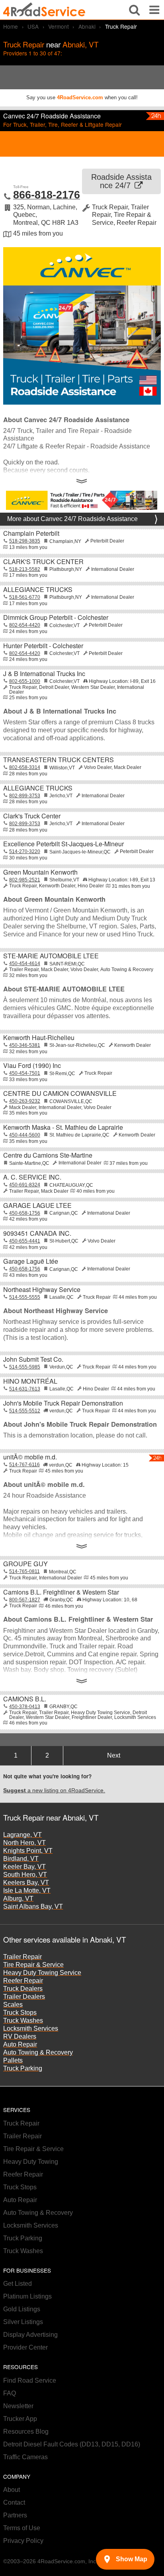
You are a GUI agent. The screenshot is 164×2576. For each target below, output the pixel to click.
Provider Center (25, 2347)
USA (33, 26)
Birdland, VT (21, 1859)
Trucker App (20, 2419)
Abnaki (87, 26)
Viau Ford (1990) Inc (32, 1065)
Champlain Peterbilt (31, 533)
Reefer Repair (23, 1981)
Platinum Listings (27, 2296)
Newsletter (18, 2406)
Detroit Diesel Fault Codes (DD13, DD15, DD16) (72, 2444)
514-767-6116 (24, 1465)
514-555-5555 (25, 1297)
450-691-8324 (25, 1185)
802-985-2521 (25, 880)
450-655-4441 (25, 1241)
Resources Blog (26, 2431)
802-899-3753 (25, 796)
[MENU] (154, 10)
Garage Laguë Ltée (31, 1261)
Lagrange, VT (22, 1835)
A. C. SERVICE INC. (32, 1177)
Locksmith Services (31, 2028)
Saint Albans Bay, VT (33, 1906)
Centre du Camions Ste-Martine (48, 1155)
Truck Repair (21, 2123)
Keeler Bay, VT (24, 1867)
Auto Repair (20, 2044)
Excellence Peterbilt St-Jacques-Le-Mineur (63, 844)
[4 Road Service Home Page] (44, 10)
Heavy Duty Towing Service (42, 1973)
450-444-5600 (25, 1135)
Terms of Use (22, 2528)
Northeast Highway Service (42, 1289)
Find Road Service (30, 2380)
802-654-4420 (25, 625)
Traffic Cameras (25, 2457)
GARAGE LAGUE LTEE (37, 1205)
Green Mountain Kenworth (40, 872)
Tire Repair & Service (33, 1965)
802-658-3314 (25, 767)
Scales (13, 2005)
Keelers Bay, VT (26, 1883)
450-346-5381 (25, 1045)
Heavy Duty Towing (31, 2162)
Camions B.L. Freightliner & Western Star (61, 1592)
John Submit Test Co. (33, 1359)
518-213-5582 (25, 569)
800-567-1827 (25, 1600)
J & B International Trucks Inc (44, 673)
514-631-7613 (25, 1389)
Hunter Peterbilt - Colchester (43, 646)
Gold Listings (22, 2309)
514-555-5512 (25, 1411)
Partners (15, 2515)
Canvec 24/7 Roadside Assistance (52, 116)
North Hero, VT (24, 1843)
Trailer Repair (22, 1957)
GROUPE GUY (25, 1564)
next (114, 1755)
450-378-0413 (25, 1707)
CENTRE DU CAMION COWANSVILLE (60, 1093)
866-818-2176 (47, 195)
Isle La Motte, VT (27, 1891)
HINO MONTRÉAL (30, 1381)
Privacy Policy (23, 2541)
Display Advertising (30, 2335)
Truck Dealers (23, 1989)
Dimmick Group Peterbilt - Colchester (56, 617)
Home (11, 26)
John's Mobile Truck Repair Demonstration (63, 1403)
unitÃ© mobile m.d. (30, 1457)
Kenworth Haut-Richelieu (39, 1037)
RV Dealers (20, 2036)
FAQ (10, 2393)
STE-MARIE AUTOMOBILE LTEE (51, 956)
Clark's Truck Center (32, 816)
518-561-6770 (25, 597)
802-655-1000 (25, 681)
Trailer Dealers (24, 1997)
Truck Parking (23, 2068)
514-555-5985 (25, 1367)
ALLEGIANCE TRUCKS (38, 589)
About (12, 2490)
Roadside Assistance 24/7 (121, 181)
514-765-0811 (24, 1571)
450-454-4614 (25, 964)
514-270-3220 (25, 851)
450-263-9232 (25, 1101)
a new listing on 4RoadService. (54, 1790)
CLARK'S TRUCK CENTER (43, 561)
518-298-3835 (25, 541)
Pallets (13, 2060)
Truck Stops (20, 2013)
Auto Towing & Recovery (38, 2052)
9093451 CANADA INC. (37, 1233)
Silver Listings (23, 2322)
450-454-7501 (25, 1073)
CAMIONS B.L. (25, 1699)
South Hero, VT (25, 1875)
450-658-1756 (25, 1213)
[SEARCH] (134, 10)
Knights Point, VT (28, 1851)
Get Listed (18, 2284)
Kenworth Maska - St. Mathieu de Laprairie (63, 1127)
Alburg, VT (18, 1899)
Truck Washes (23, 2020)
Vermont (59, 26)
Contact (14, 2502)
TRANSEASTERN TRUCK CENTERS (59, 760)
